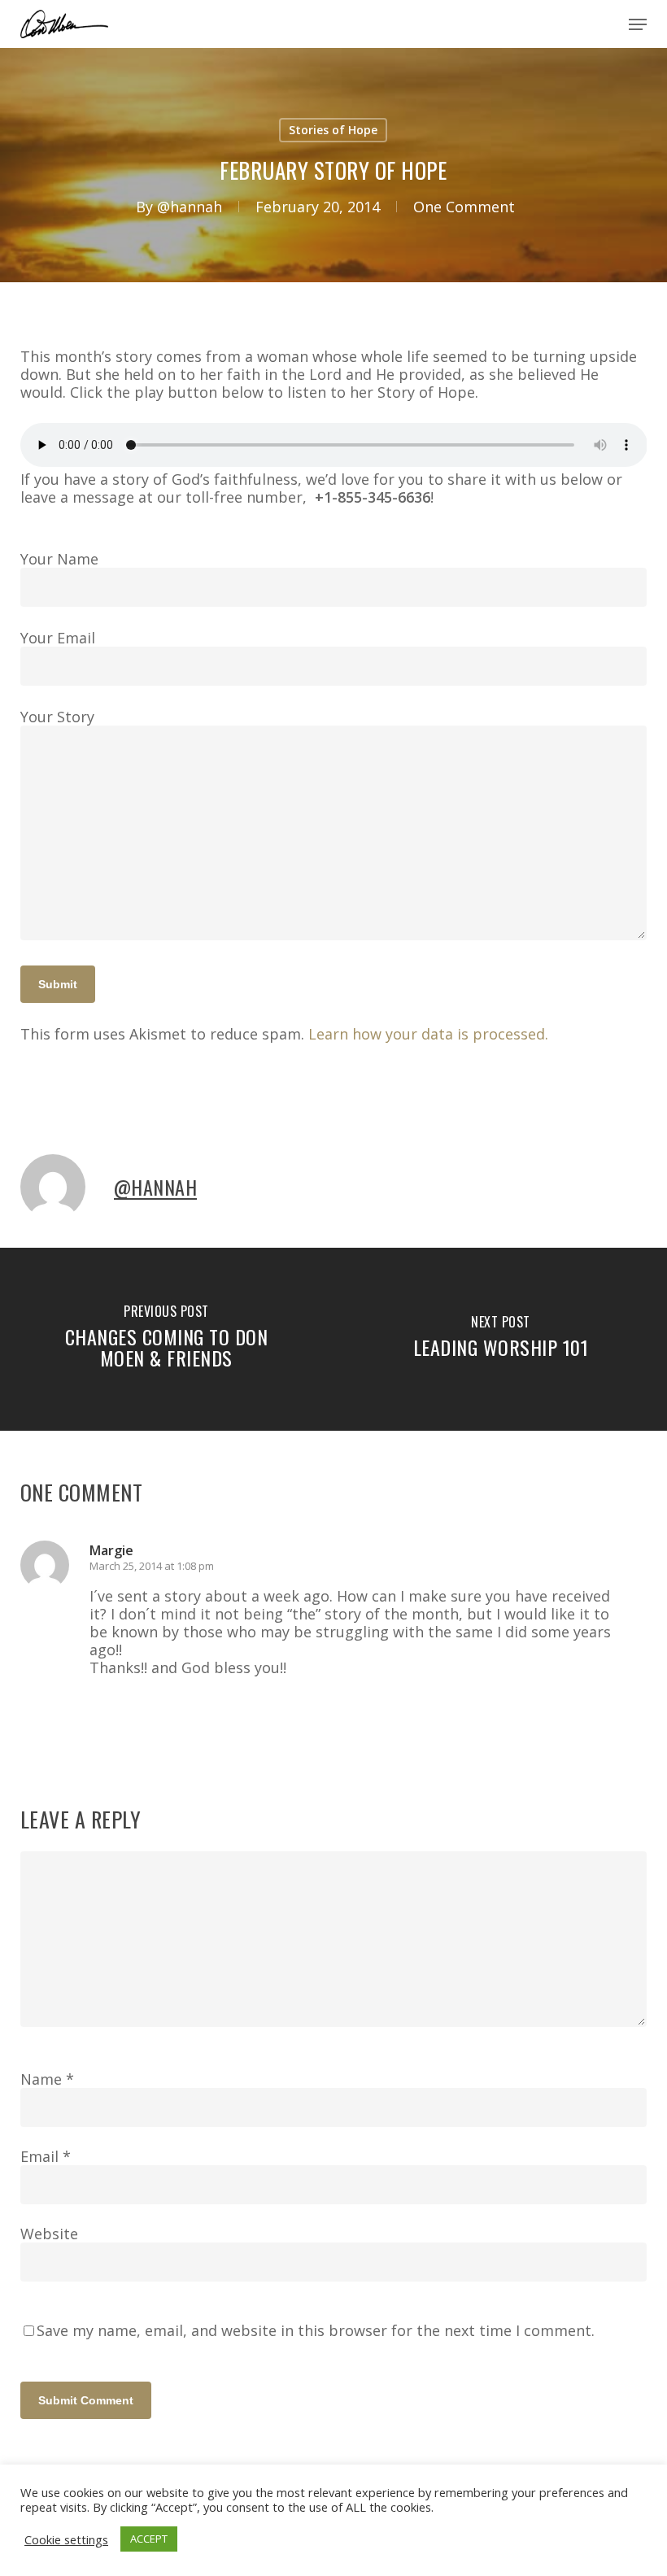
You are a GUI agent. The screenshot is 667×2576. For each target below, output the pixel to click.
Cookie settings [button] (66, 2539)
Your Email (58, 638)
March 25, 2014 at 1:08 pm (152, 1566)
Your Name (59, 559)
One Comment (464, 207)
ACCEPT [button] (149, 2539)
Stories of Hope (333, 130)
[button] (638, 24)
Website (49, 2234)
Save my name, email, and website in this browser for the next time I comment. (316, 2330)
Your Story (57, 717)
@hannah (190, 207)
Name (47, 2079)
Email (46, 2156)
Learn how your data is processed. (428, 1034)
